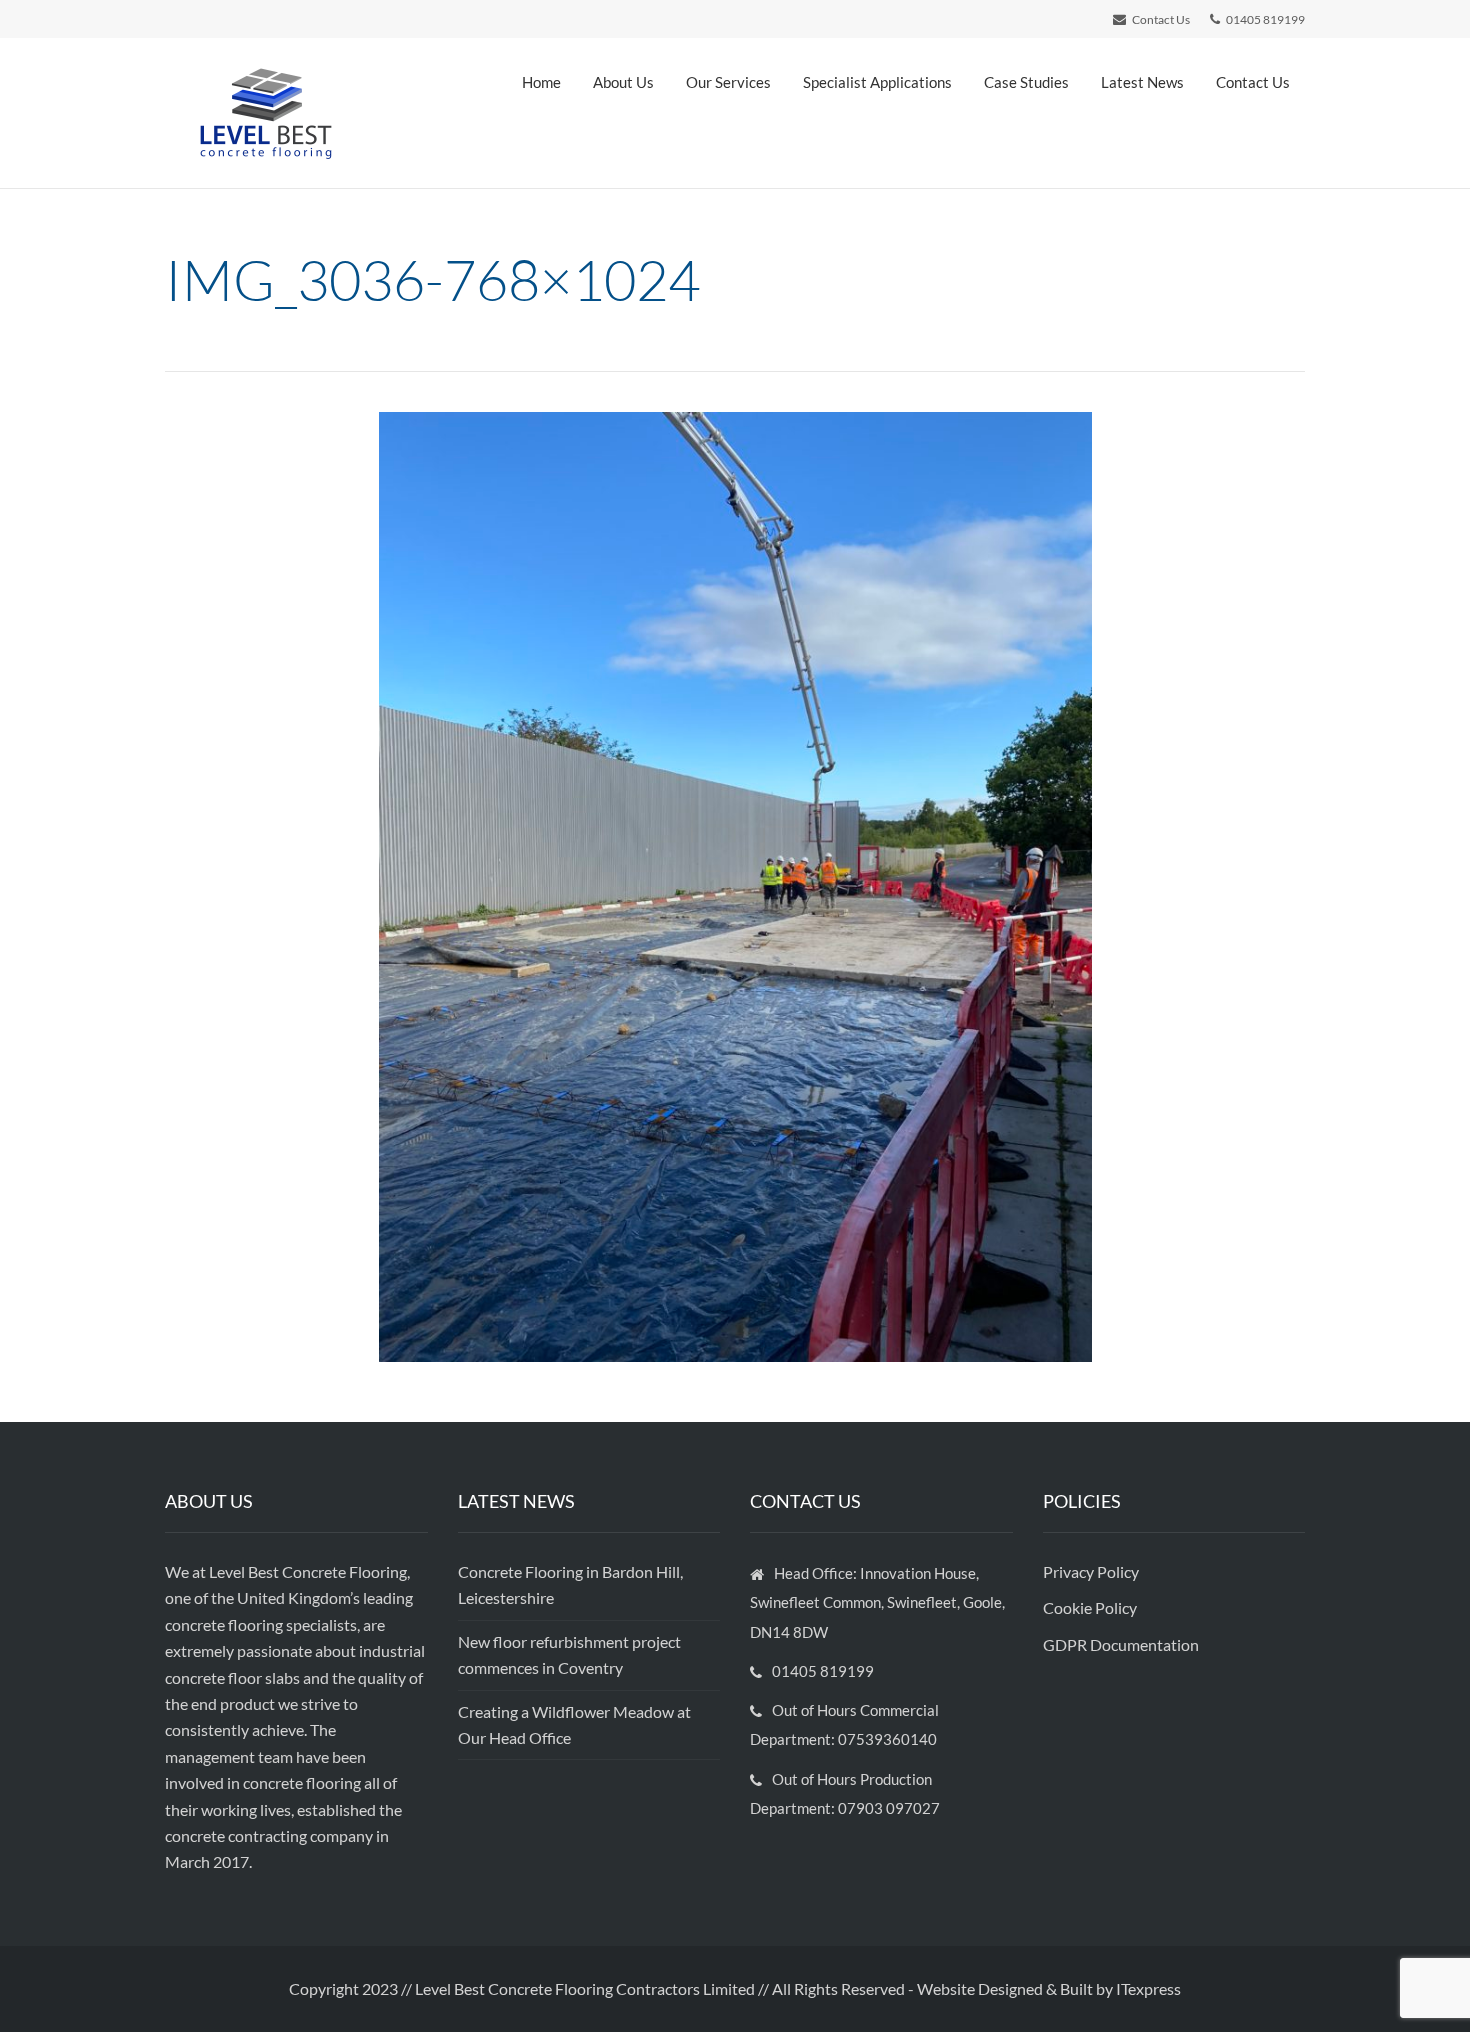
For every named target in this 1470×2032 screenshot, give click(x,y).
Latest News (1142, 82)
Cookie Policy (1091, 1607)
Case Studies (1026, 82)
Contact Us (1253, 82)
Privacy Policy (1092, 1571)
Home (541, 82)
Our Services (728, 82)
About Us (623, 82)
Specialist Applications (877, 82)
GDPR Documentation (1121, 1644)
